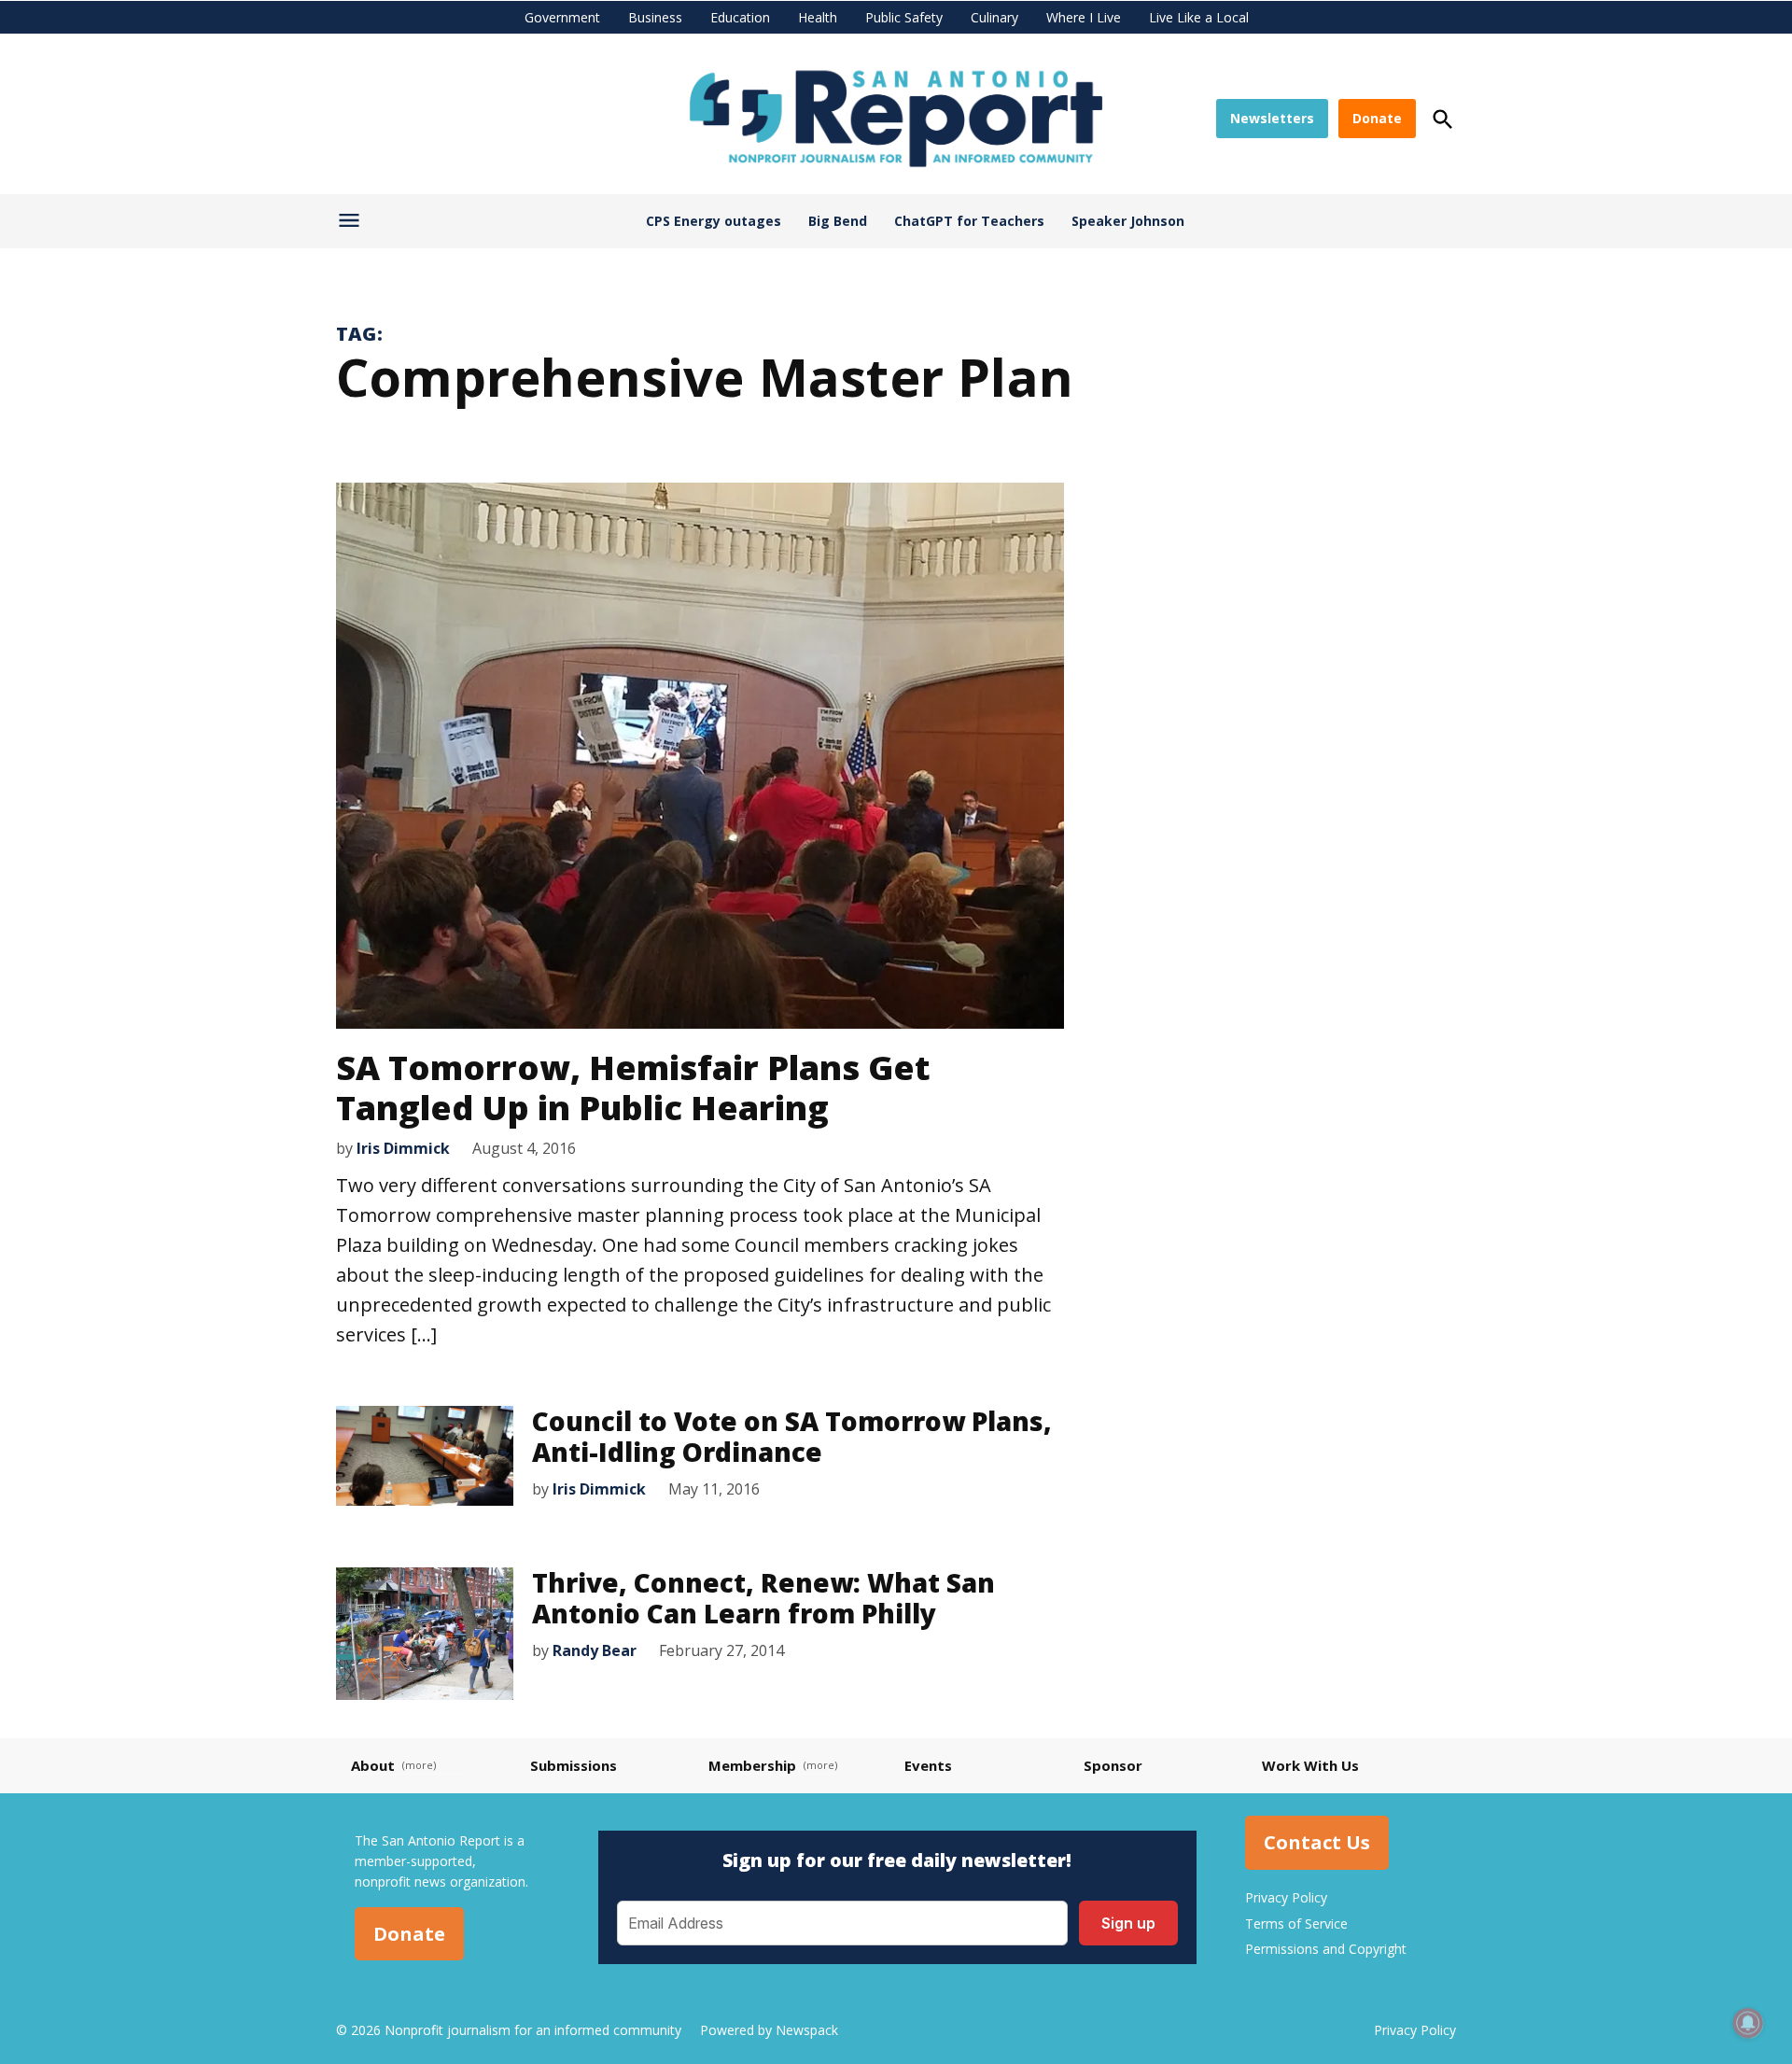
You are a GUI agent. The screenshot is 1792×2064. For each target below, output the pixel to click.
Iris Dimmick (403, 1148)
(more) (419, 1765)
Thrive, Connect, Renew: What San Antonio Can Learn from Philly (763, 1598)
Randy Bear (595, 1650)
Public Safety (904, 17)
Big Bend (838, 221)
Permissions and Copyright (1326, 1949)
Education (740, 17)
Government (562, 17)
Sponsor (1113, 1765)
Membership (752, 1765)
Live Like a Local (1199, 17)
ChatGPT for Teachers (969, 221)
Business (655, 17)
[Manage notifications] (1748, 2023)
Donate (1377, 118)
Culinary (994, 17)
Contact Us (1317, 1843)
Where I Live (1084, 17)
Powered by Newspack (769, 2030)
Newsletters (1272, 118)
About (373, 1765)
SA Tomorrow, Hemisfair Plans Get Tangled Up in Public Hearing (633, 1088)
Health (818, 17)
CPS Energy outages (714, 221)
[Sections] (351, 225)
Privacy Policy (1286, 1897)
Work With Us (1310, 1765)
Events (928, 1765)
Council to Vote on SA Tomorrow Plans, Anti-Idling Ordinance (792, 1437)
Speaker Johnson (1128, 221)
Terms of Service (1296, 1924)
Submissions (574, 1765)
